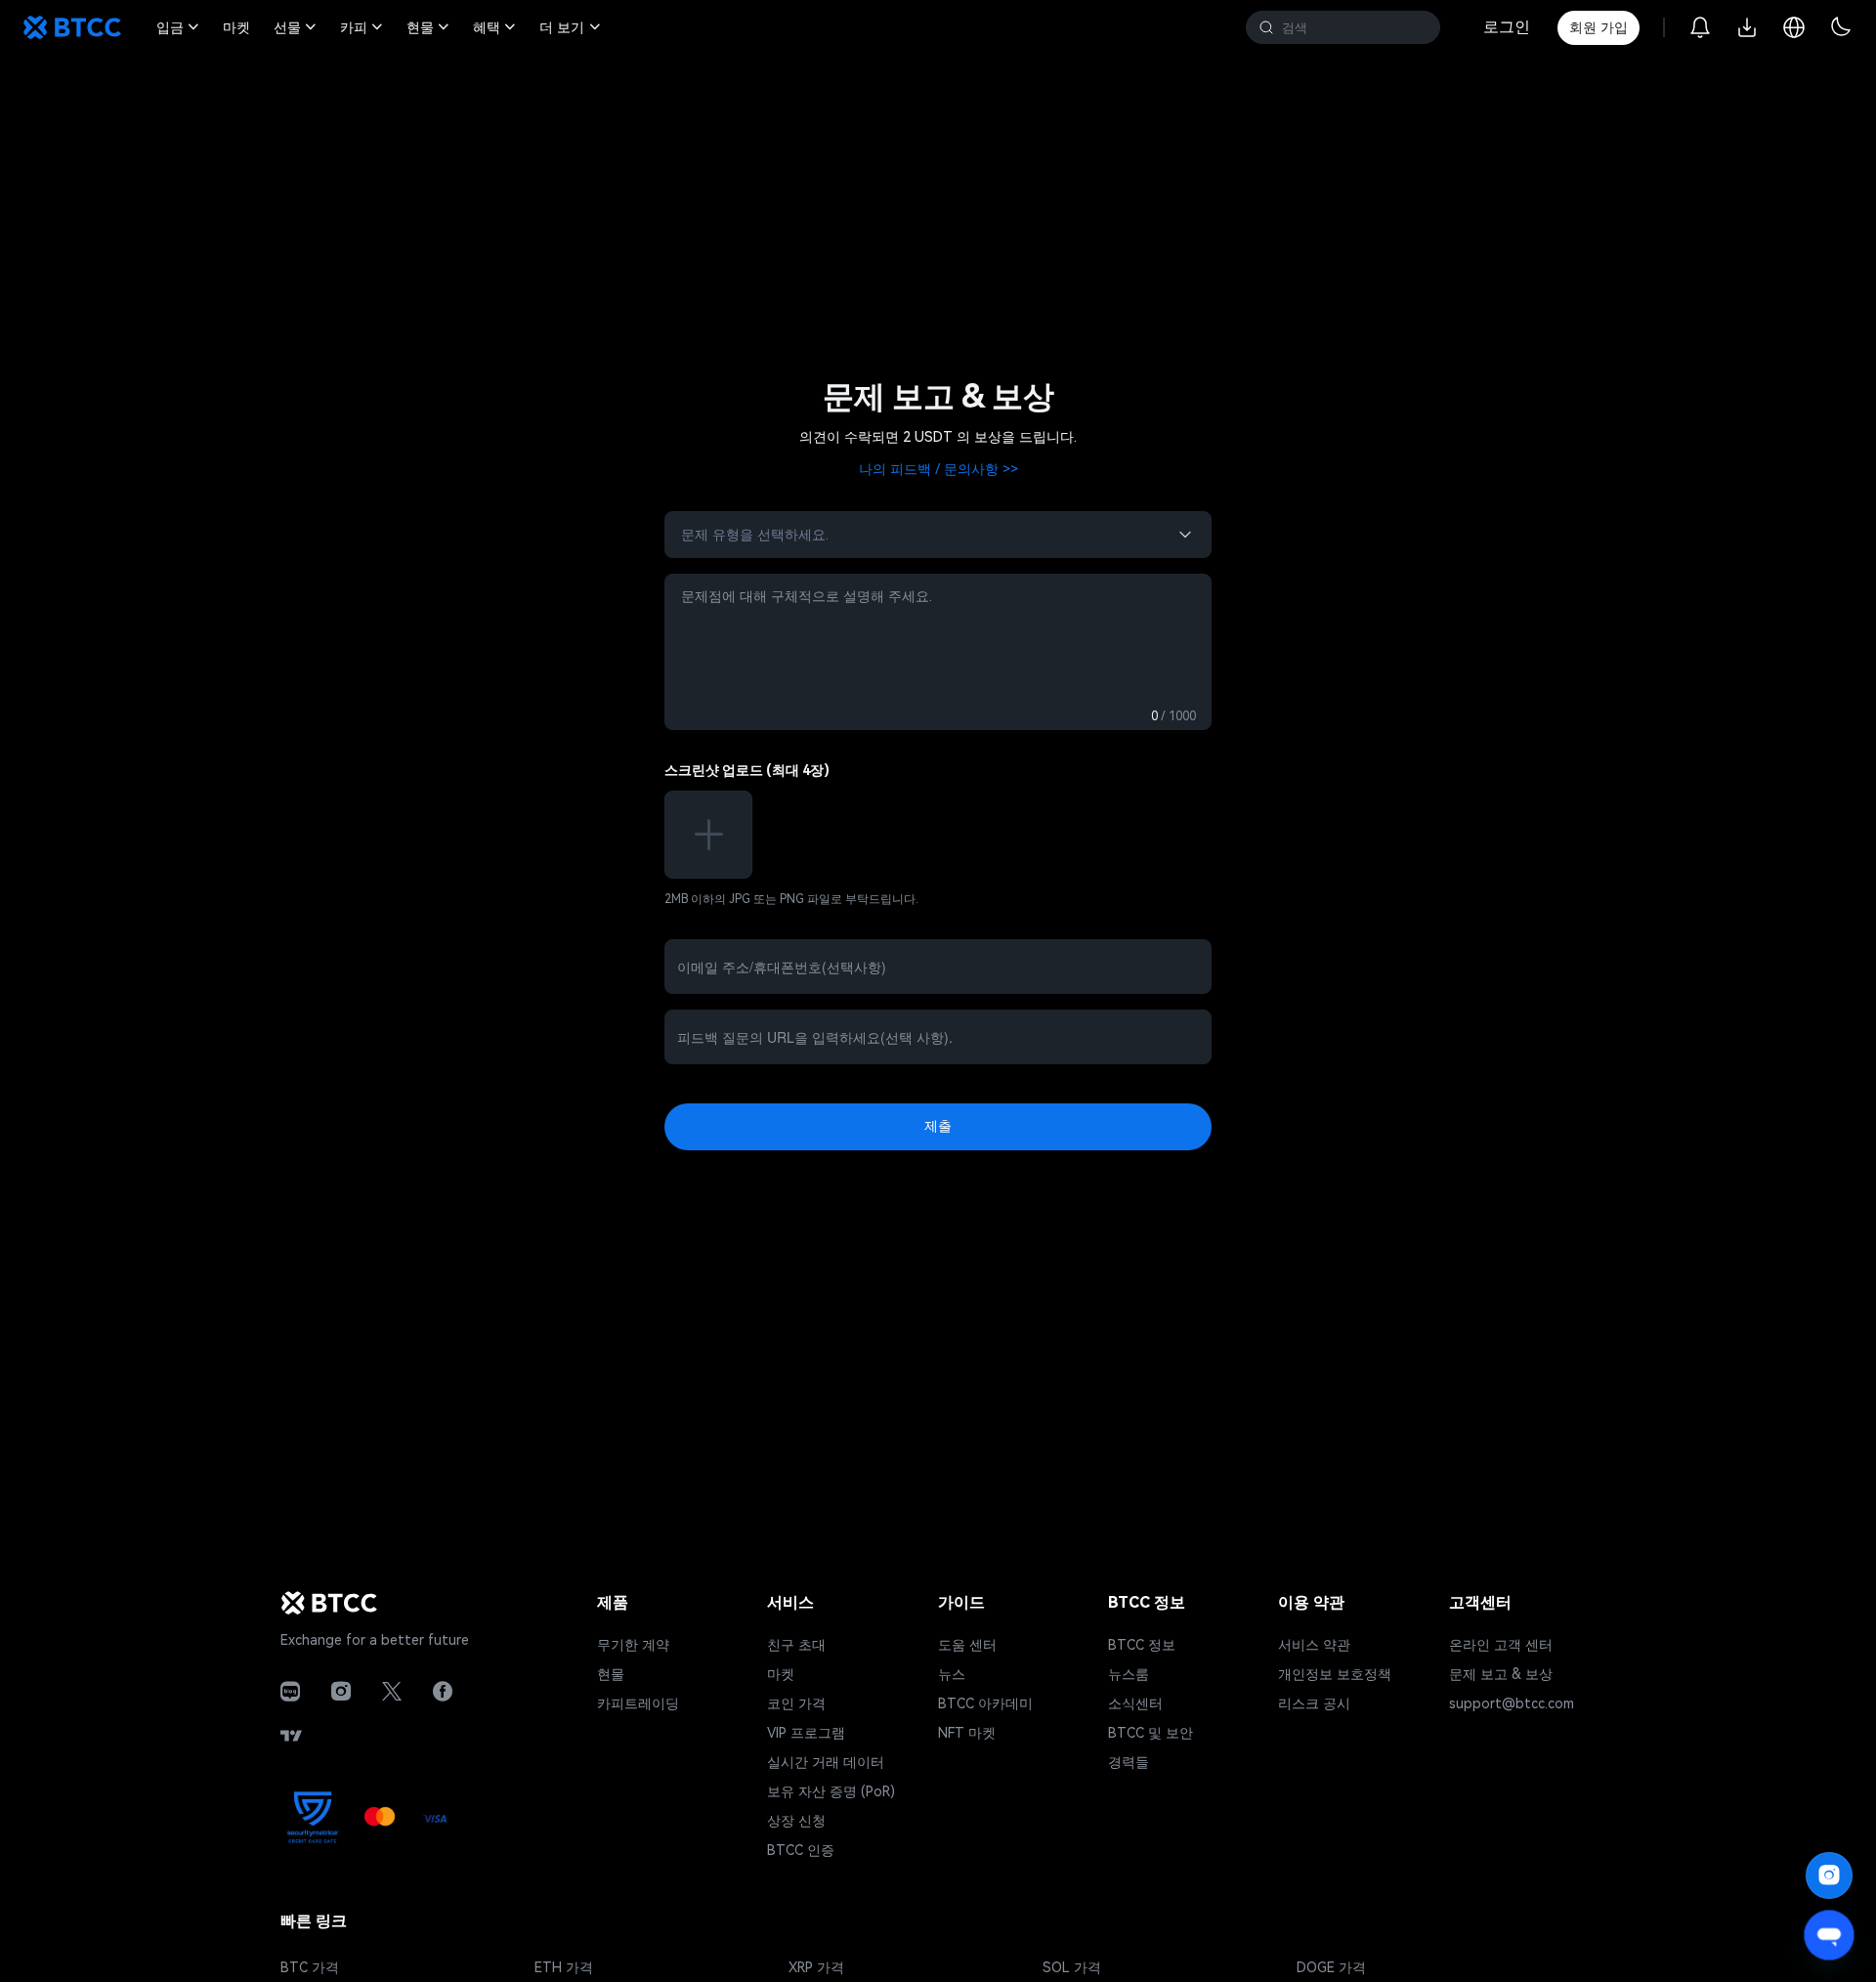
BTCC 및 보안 (1151, 1733)
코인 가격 (796, 1703)
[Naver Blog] (290, 1692)
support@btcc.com (1512, 1703)
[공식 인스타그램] (1829, 1875)
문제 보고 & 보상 (1501, 1674)
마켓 (781, 1674)
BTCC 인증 (801, 1850)
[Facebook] (443, 1692)
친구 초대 (796, 1645)
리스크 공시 (1314, 1703)
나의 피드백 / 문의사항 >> (938, 469)
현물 (611, 1674)
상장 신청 (796, 1821)
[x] (392, 1692)
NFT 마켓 (967, 1733)
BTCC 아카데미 (985, 1703)
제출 (938, 1126)
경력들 (1129, 1762)
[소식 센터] (1700, 27)
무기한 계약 (633, 1645)
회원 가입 (1599, 27)
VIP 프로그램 (806, 1733)
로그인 (1507, 27)
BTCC (72, 27)
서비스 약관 (1314, 1645)
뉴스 (952, 1674)
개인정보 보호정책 (1335, 1674)
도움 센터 (967, 1645)
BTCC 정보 (1142, 1645)
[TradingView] (291, 1736)
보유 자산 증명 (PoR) (831, 1791)
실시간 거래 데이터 (826, 1762)
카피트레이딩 (638, 1703)
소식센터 (1135, 1703)
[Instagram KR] (341, 1692)
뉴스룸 (1129, 1674)
